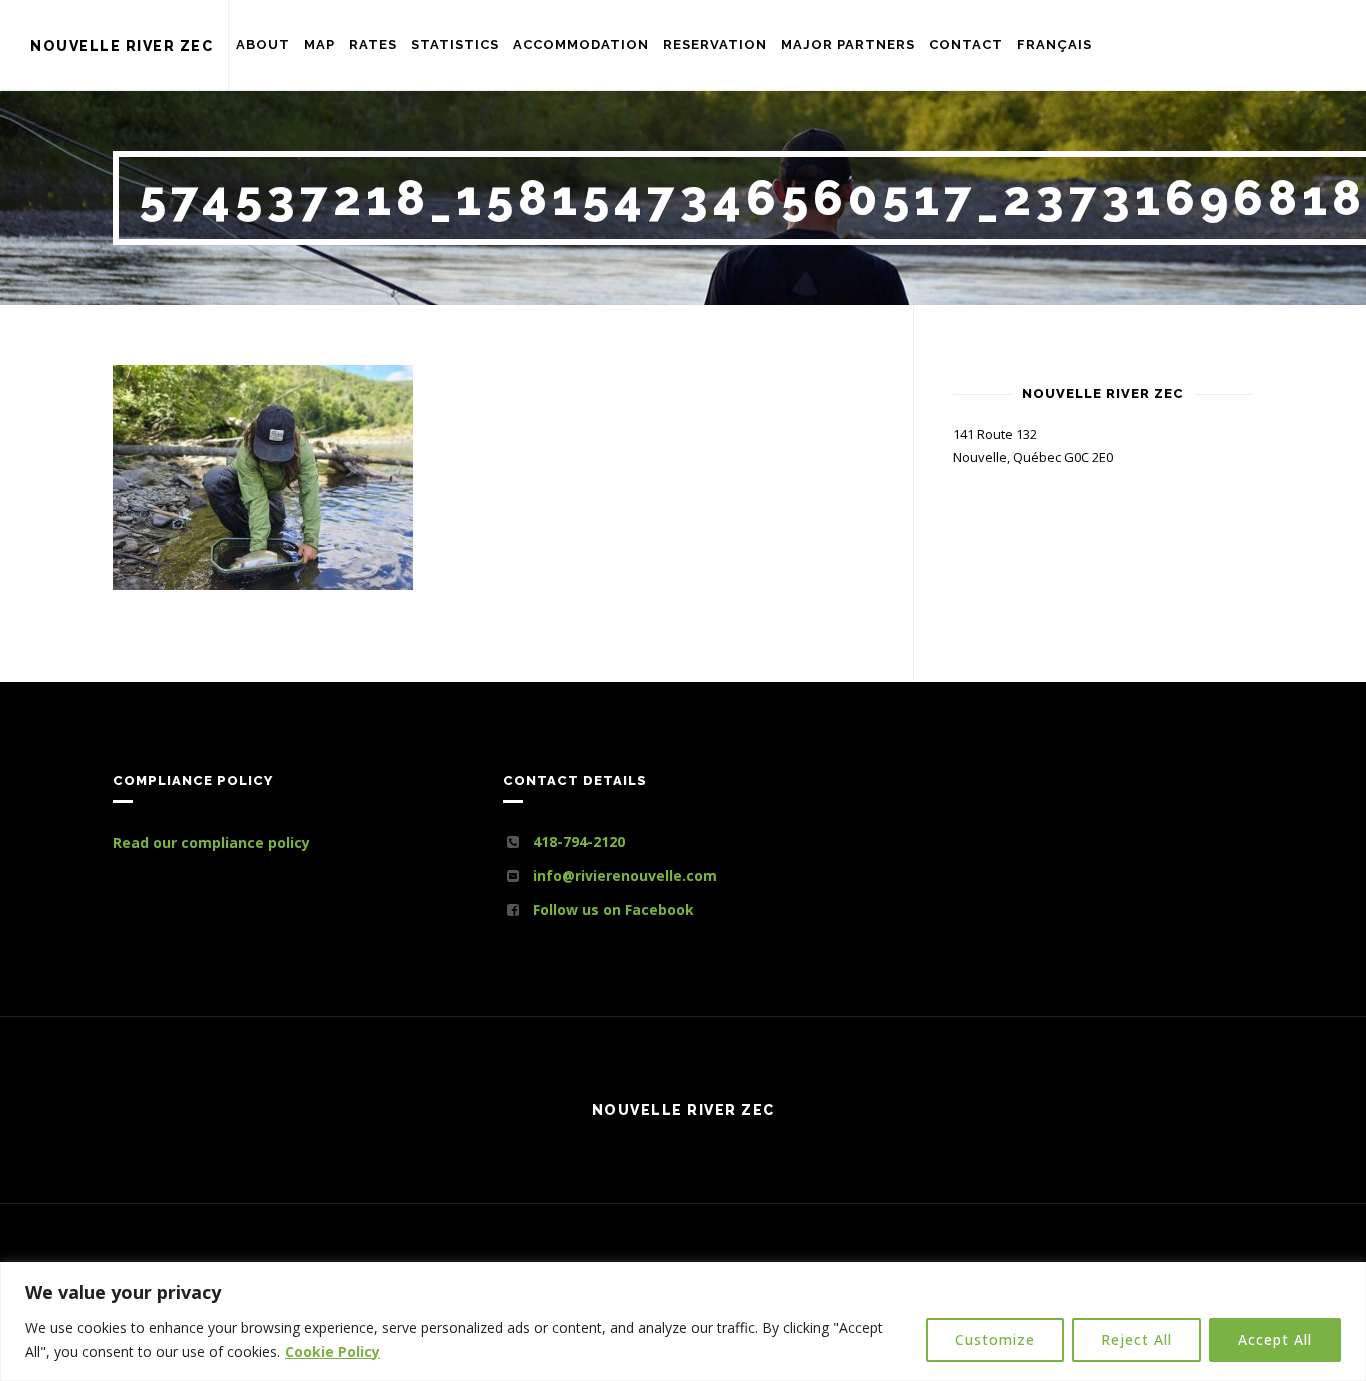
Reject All (1136, 1339)
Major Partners (848, 44)
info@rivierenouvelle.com (625, 875)
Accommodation (581, 44)
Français (1054, 44)
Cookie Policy (332, 1351)
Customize (995, 1339)
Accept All (1275, 1339)
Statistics (455, 44)
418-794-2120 (579, 841)
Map (319, 44)
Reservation (715, 44)
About (263, 44)
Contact (966, 44)
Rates (373, 44)
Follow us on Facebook (613, 909)
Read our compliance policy (211, 842)
